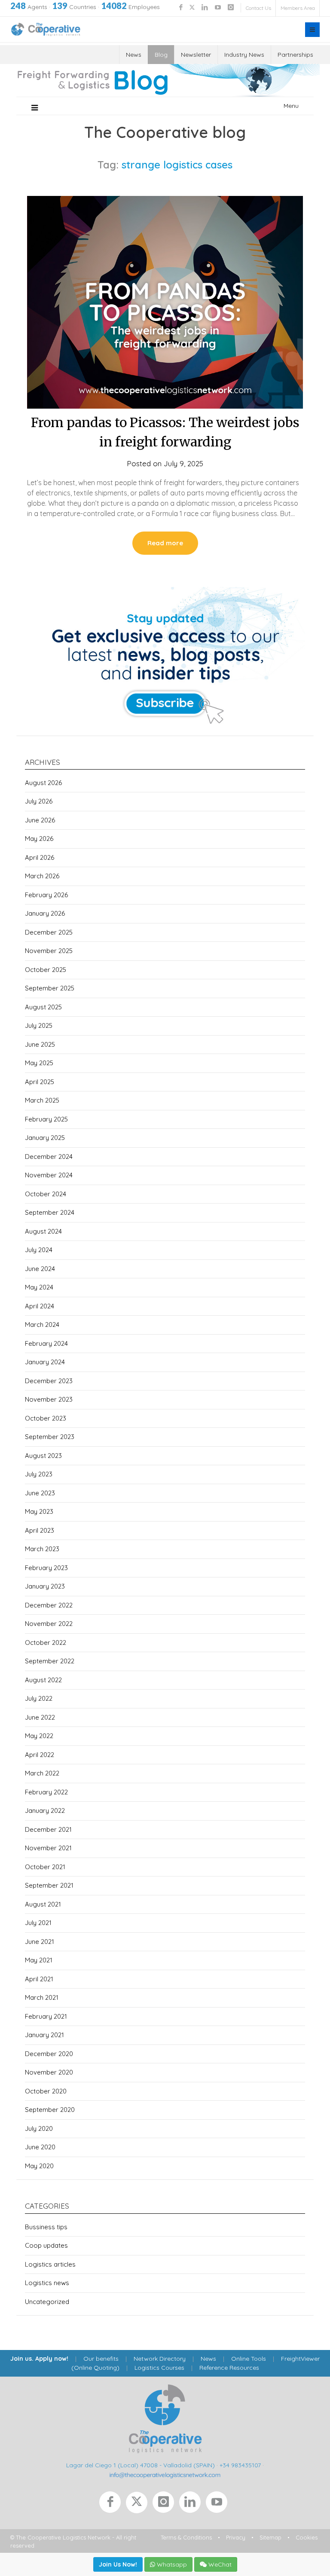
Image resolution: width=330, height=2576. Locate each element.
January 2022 (45, 1811)
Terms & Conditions (186, 2537)
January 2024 (45, 1362)
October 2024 (46, 1194)
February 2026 (46, 895)
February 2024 (46, 1343)
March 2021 (42, 1997)
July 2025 (39, 1025)
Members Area (298, 8)
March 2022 (42, 1773)
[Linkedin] (192, 2504)
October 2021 (45, 1867)
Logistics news (47, 2283)
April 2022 (40, 1755)
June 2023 (40, 1493)
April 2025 (40, 1082)
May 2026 (39, 839)
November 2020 (49, 2072)
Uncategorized (47, 2302)
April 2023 (40, 1530)
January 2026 (45, 913)
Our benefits (101, 2359)
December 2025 (49, 932)
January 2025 (45, 1138)
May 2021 (39, 1960)
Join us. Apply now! (39, 2359)
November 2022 (49, 1624)
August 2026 (43, 783)
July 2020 (39, 2128)
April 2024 (40, 1306)
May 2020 (39, 2166)
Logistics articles (50, 2264)
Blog (161, 55)
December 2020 (49, 2054)
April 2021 (39, 1979)
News (134, 55)
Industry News (244, 55)
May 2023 (39, 1511)
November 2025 (49, 951)
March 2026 (42, 876)
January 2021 (44, 2035)
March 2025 (42, 1100)
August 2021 (43, 1904)
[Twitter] (139, 2504)
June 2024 (40, 1269)
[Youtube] (218, 2504)
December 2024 (49, 1157)
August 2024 (43, 1231)
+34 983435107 (240, 2465)
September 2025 (50, 988)
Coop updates (46, 2245)
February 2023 (46, 1568)
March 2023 (42, 1549)
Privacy (236, 2537)
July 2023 (39, 1474)
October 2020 (46, 2091)
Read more (165, 543)
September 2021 (49, 1885)
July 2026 (39, 801)
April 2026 (40, 857)
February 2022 (46, 1792)
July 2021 (38, 1923)
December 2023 (49, 1381)
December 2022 (49, 1605)
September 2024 (50, 1212)
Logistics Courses (159, 2368)
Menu (291, 106)
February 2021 (46, 2016)
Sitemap (270, 2537)
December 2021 (48, 1829)
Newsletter (196, 55)
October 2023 (46, 1418)
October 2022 (46, 1642)
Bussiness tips (46, 2227)
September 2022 (50, 1661)
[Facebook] (113, 2504)
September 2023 (50, 1437)
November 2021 (48, 1848)
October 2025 (46, 970)
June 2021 (40, 1942)
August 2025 (43, 1007)
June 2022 (40, 1717)
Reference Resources (229, 2368)
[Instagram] (166, 2504)
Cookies (307, 2537)
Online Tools (249, 2359)
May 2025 (39, 1063)
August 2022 (43, 1680)
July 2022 (39, 1698)
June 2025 (40, 1044)
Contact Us (258, 8)
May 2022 (39, 1736)
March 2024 (42, 1325)
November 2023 (49, 1399)
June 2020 (40, 2147)
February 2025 (46, 1119)
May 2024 (39, 1287)
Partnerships (295, 55)
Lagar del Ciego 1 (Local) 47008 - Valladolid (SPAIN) (141, 2465)
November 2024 (49, 1175)
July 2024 (39, 1250)
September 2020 (50, 2110)
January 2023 (45, 1586)
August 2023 (43, 1456)
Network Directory (160, 2359)
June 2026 (40, 820)
